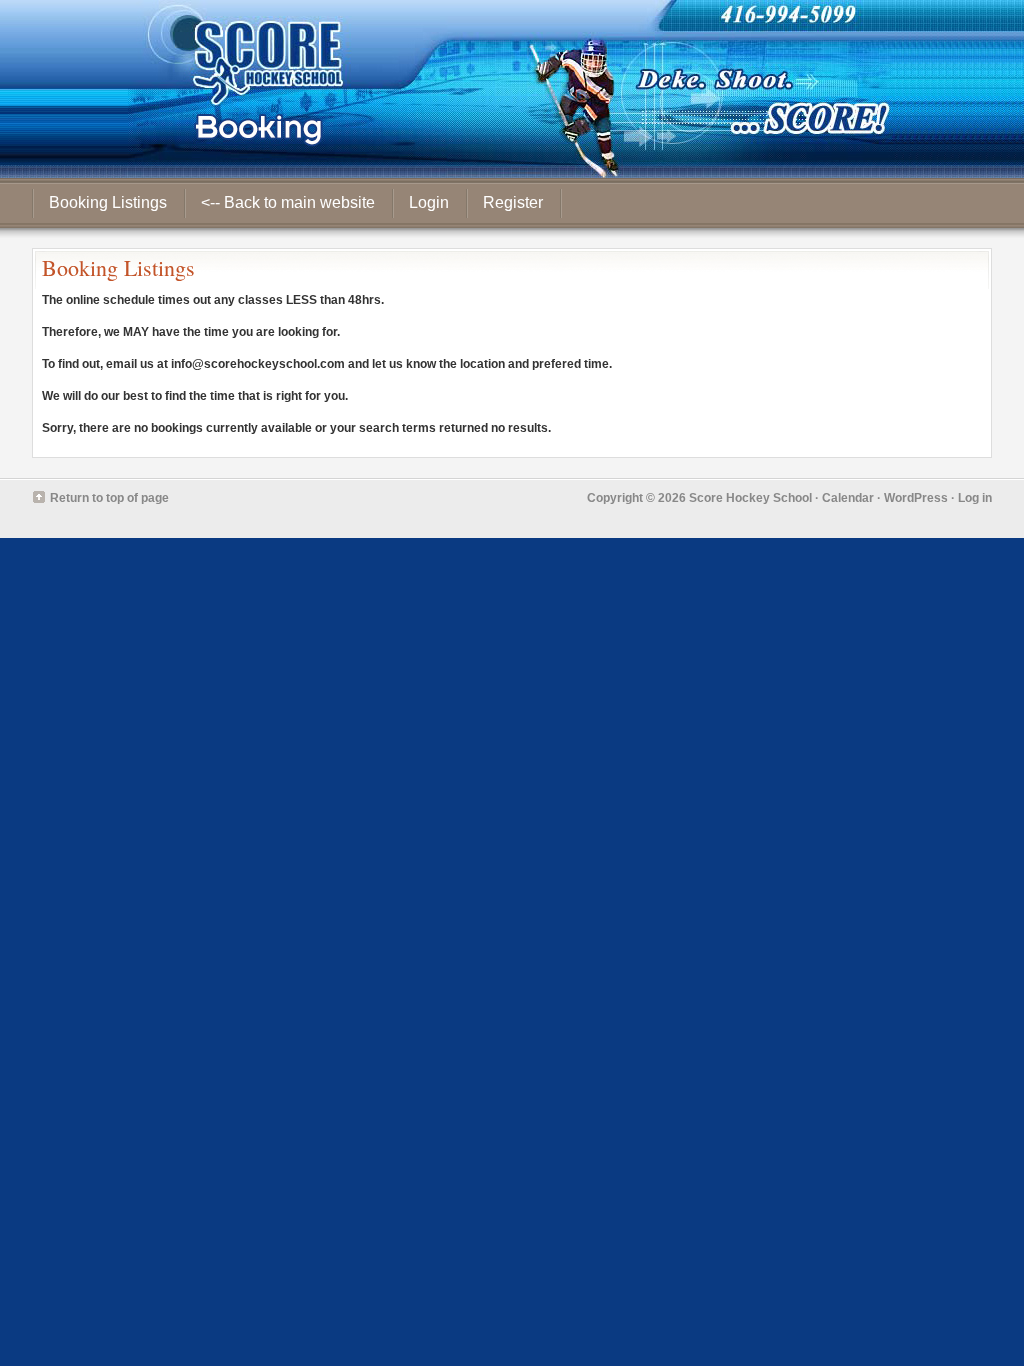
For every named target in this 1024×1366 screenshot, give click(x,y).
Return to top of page (109, 498)
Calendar (848, 498)
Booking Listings (108, 202)
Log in (975, 498)
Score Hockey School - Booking (512, 89)
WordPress (916, 498)
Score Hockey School (750, 498)
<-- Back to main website (288, 202)
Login (429, 202)
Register (513, 202)
